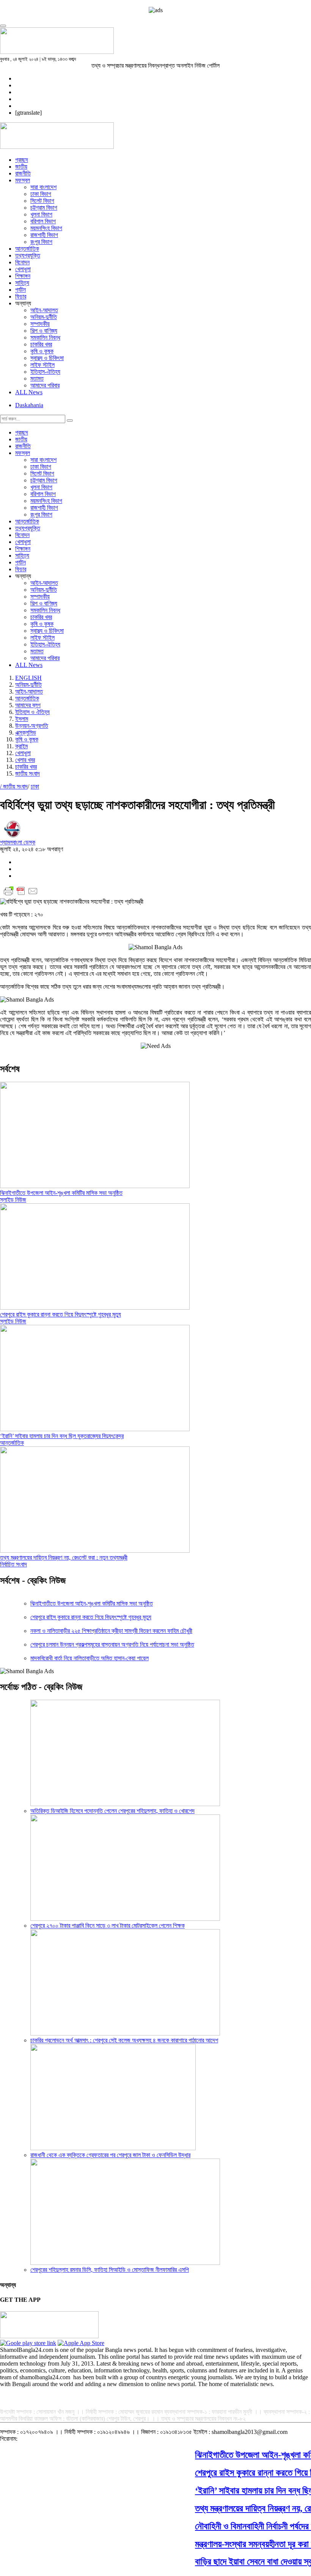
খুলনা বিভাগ (41, 214)
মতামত (37, 378)
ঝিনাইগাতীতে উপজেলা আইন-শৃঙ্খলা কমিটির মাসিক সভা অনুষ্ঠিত (61, 1193)
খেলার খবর (25, 760)
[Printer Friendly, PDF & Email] (21, 895)
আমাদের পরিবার (45, 385)
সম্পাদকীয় (40, 324)
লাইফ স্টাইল (42, 365)
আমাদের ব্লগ (28, 705)
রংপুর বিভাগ (41, 242)
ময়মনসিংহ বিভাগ (46, 228)
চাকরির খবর (41, 344)
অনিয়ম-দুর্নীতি (44, 317)
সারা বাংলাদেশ (43, 187)
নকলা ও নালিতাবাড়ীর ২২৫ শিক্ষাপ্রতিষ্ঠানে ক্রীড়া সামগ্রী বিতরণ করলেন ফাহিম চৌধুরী (111, 1631)
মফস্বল (23, 180)
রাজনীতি (23, 173)
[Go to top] (3, 26)
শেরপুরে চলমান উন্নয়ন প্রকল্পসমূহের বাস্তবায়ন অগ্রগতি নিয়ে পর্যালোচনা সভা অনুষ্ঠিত (112, 1644)
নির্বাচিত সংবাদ (13, 1564)
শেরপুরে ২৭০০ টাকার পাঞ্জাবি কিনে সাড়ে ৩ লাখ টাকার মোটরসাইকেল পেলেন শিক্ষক (108, 1926)
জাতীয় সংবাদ (27, 774)
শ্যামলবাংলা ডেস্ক (18, 842)
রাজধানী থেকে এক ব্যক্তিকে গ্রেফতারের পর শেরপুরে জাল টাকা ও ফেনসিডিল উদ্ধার (110, 2155)
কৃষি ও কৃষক (42, 351)
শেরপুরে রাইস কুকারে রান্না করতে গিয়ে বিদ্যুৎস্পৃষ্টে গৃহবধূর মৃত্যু (60, 1314)
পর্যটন (20, 290)
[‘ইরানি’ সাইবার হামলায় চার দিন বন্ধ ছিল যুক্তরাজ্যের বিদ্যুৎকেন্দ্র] (95, 1429)
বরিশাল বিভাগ (43, 221)
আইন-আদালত (44, 310)
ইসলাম (22, 719)
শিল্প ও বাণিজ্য (44, 331)
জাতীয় (21, 167)
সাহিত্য (22, 283)
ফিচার (21, 296)
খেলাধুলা (23, 269)
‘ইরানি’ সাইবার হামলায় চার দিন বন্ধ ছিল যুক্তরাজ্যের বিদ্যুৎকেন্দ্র (62, 1436)
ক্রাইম (21, 746)
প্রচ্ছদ (22, 160)
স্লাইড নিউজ (13, 1200)
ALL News (29, 392)
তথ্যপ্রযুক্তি (28, 255)
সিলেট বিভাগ (42, 201)
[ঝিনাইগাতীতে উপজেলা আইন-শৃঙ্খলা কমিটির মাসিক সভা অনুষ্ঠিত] (95, 1186)
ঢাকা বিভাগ (41, 194)
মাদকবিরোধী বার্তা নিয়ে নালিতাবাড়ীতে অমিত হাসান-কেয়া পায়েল (90, 1658)
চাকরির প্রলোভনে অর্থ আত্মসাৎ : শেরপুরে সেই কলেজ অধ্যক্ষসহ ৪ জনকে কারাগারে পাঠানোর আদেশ (124, 2040)
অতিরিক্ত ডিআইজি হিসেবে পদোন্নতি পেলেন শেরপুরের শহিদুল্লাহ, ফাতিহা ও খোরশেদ (112, 1811)
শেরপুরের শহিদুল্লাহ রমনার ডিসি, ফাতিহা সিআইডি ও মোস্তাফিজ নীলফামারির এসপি (110, 2270)
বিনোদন (22, 262)
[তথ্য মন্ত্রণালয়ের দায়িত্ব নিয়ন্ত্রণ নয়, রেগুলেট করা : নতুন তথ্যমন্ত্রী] (95, 1551)
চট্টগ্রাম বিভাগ (44, 208)
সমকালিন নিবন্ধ (45, 337)
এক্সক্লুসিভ (26, 733)
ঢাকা (35, 786)
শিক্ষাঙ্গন (23, 276)
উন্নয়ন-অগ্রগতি (32, 726)
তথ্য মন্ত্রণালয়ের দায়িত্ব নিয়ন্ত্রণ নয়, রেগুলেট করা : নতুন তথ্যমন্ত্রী (64, 1557)
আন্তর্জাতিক (27, 249)
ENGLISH (28, 678)
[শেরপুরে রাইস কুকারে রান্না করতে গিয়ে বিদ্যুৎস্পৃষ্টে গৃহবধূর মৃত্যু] (95, 1308)
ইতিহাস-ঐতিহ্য (45, 372)
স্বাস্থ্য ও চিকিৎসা (47, 358)
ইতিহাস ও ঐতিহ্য (32, 712)
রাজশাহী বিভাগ (44, 235)
